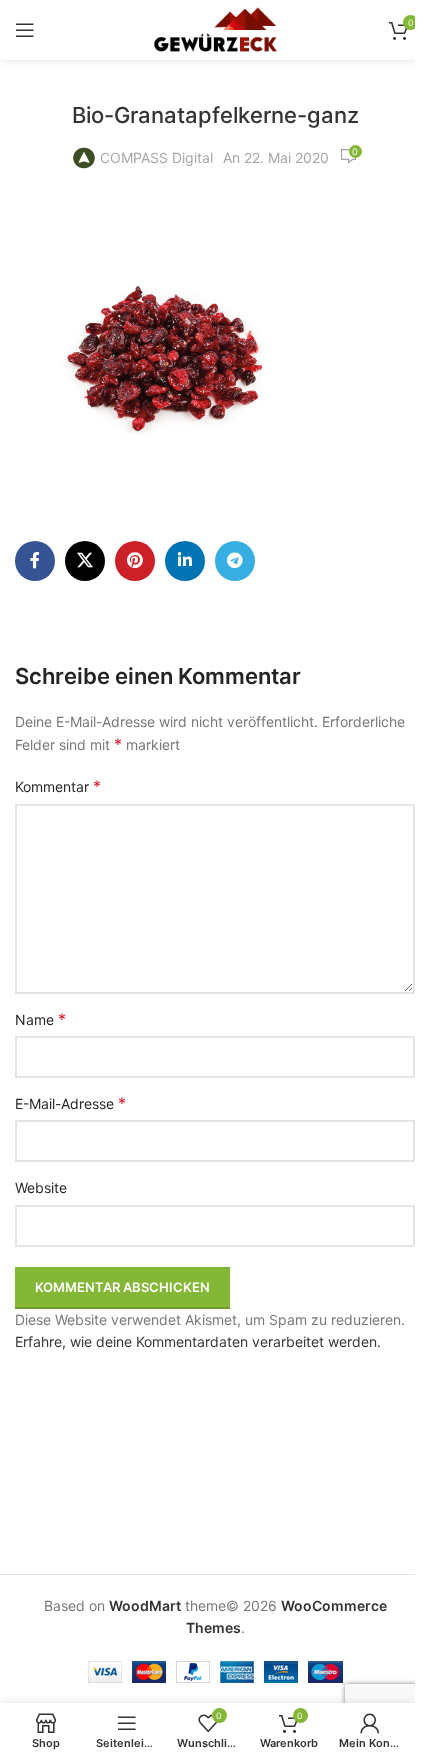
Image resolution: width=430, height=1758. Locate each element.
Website (41, 1187)
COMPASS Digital (156, 157)
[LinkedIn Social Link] (185, 561)
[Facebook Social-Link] (35, 561)
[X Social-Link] (85, 561)
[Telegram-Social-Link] (235, 561)
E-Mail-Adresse (70, 1103)
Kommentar (58, 786)
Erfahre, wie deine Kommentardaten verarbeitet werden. (198, 1341)
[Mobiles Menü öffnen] (25, 30)
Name (40, 1019)
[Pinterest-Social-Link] (135, 561)
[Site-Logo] (214, 28)
